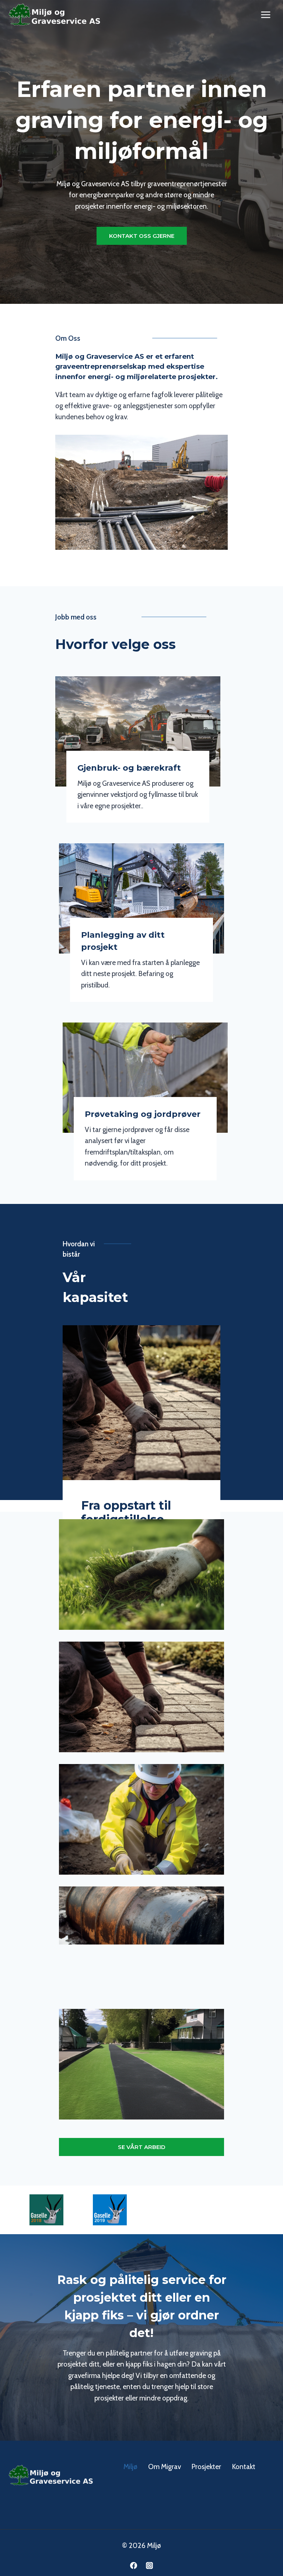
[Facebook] (133, 2565)
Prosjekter (206, 2467)
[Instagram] (150, 2565)
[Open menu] (265, 15)
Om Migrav (165, 2467)
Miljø (130, 2467)
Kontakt (244, 2467)
